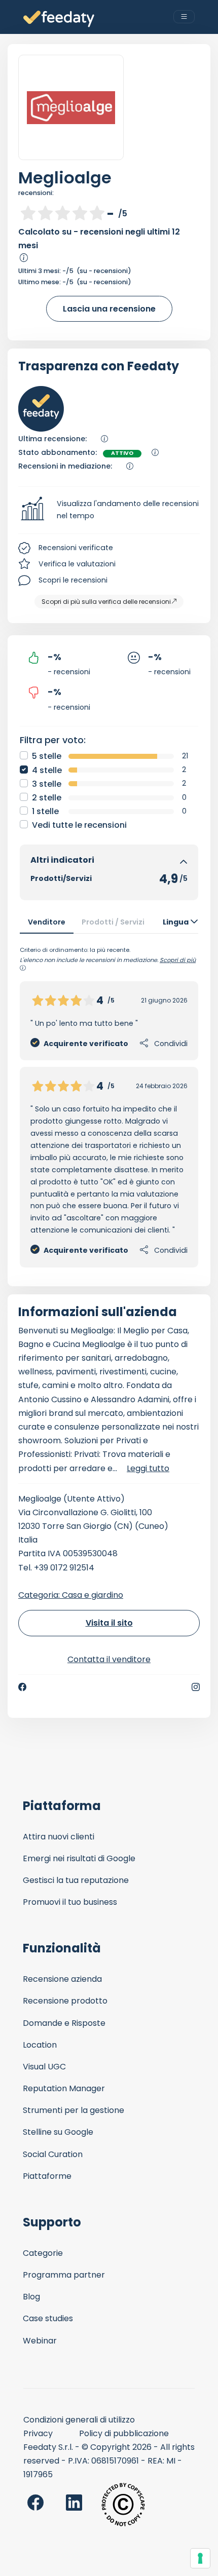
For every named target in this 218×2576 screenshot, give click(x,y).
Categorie (43, 2253)
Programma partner (64, 2275)
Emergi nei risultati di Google (79, 1858)
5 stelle (47, 756)
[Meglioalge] (71, 107)
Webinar (40, 2341)
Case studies (48, 2318)
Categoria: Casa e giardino (71, 1595)
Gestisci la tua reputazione (76, 1880)
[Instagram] (196, 1687)
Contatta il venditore (109, 1659)
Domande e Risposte (64, 2023)
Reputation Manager (64, 2088)
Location (40, 2045)
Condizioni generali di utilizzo (79, 2420)
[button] (109, 510)
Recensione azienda (62, 1979)
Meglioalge (65, 178)
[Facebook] (22, 1687)
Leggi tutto (148, 1468)
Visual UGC (44, 2067)
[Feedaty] (59, 19)
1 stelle (45, 811)
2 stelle (47, 798)
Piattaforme (47, 2176)
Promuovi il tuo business (70, 1902)
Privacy (38, 2433)
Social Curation (53, 2154)
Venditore (47, 922)
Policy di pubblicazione (124, 2433)
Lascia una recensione (109, 309)
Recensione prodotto (65, 2001)
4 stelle (47, 770)
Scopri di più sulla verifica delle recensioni (106, 602)
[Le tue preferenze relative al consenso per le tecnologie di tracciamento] (200, 2558)
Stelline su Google (58, 2132)
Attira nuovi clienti (59, 1837)
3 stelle (47, 784)
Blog (31, 2297)
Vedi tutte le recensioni (79, 825)
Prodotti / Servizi (113, 922)
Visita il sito (109, 1623)
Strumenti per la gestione (74, 2110)
